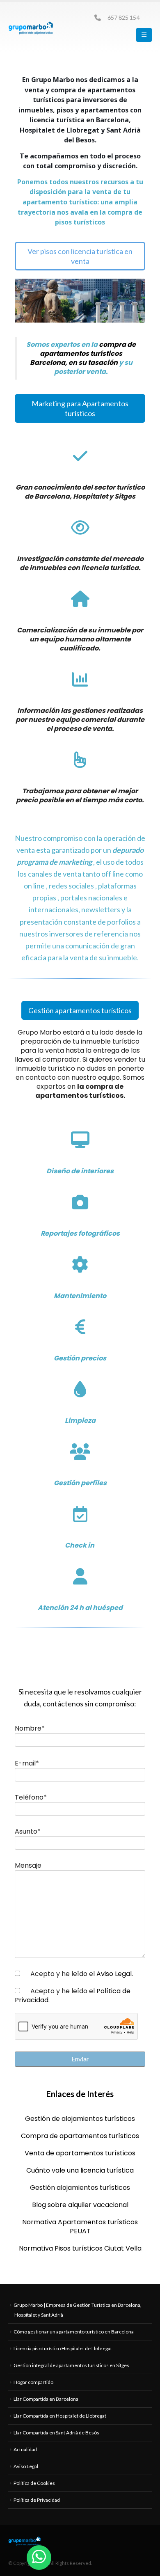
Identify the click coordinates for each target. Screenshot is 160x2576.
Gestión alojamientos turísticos (80, 2188)
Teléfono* (31, 1797)
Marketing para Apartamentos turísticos (80, 408)
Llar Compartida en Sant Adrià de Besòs (56, 2433)
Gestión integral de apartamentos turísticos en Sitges (71, 2365)
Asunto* (28, 1832)
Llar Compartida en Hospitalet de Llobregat (60, 2416)
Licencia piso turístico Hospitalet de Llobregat (63, 2348)
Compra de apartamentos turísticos (80, 2136)
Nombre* (30, 1729)
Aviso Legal (114, 1974)
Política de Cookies (34, 2483)
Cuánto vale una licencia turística (80, 2170)
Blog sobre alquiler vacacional (80, 2205)
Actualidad (25, 2449)
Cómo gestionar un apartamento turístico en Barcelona (74, 2332)
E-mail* (27, 1763)
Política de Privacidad (37, 2500)
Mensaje (28, 1866)
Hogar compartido (33, 2382)
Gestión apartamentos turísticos (80, 1010)
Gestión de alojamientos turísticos (80, 2119)
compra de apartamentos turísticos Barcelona (83, 354)
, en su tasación (91, 363)
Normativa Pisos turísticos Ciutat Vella (80, 2248)
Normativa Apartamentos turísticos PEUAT (80, 2227)
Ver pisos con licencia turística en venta (80, 256)
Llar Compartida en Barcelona (46, 2399)
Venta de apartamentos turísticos (80, 2153)
